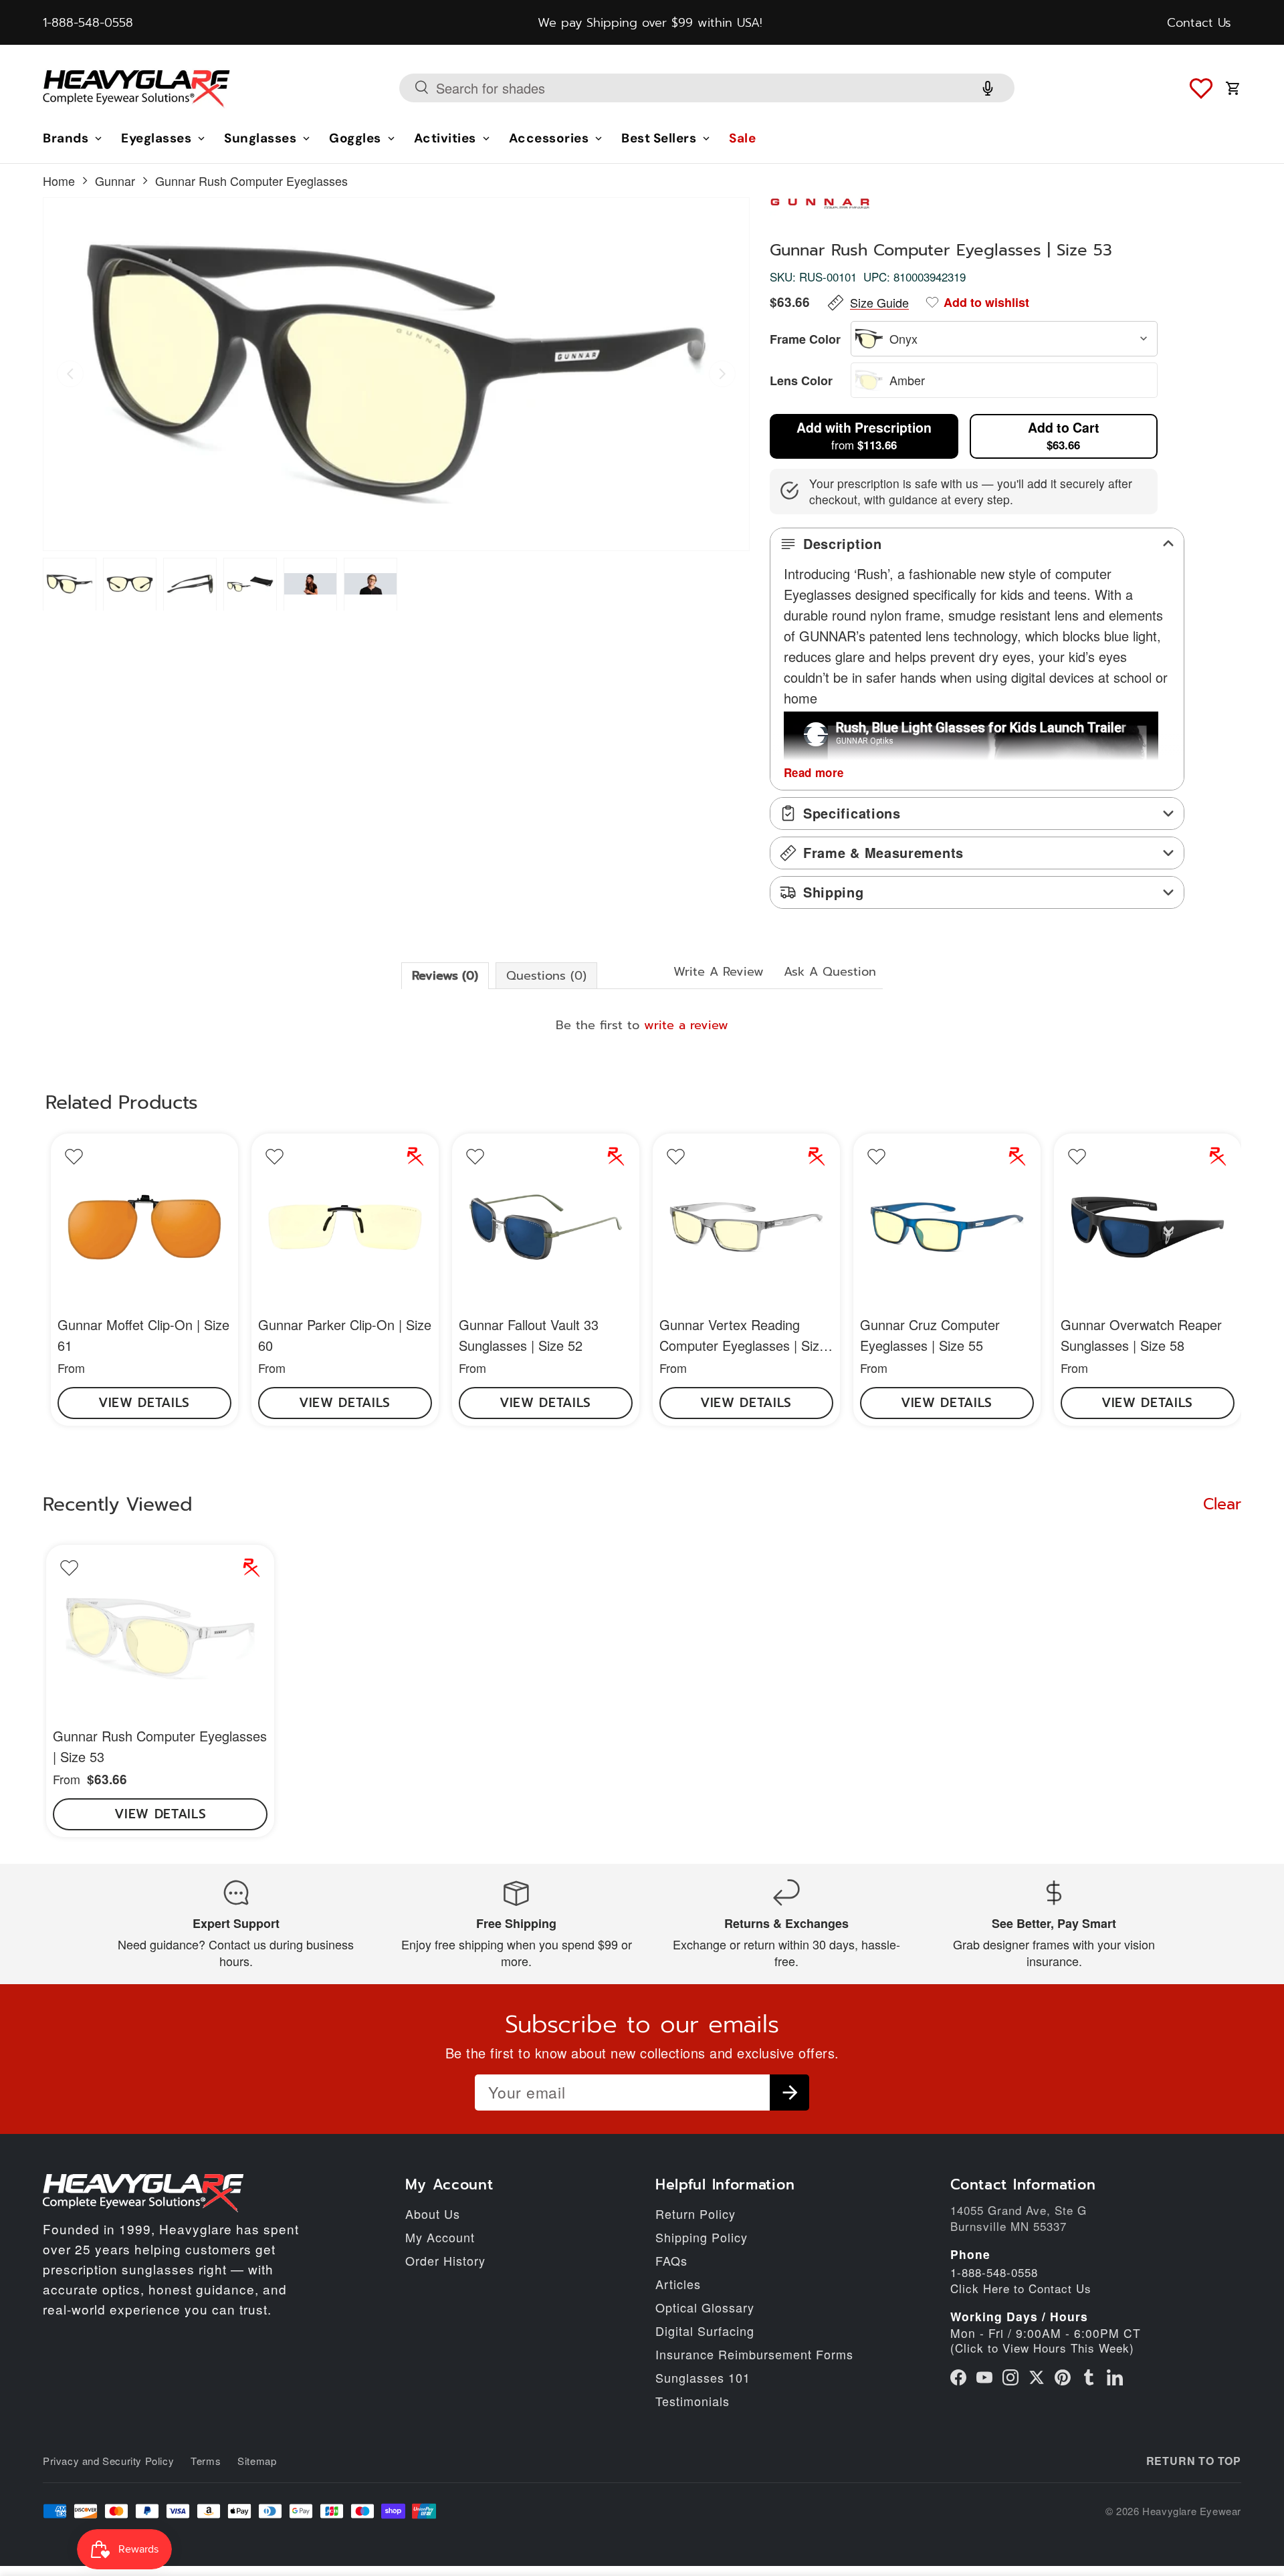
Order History (445, 2260)
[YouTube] (984, 2377)
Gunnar (115, 181)
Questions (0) (546, 976)
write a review (686, 1025)
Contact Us (1199, 23)
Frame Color (805, 339)
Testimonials (692, 2401)
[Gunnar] (830, 205)
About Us (433, 2214)
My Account (440, 2237)
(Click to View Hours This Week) (1042, 2348)
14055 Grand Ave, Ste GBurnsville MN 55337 (1019, 2218)
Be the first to (642, 1025)
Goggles (355, 139)
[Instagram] (1010, 2377)
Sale (742, 139)
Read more (814, 772)
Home (59, 181)
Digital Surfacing (705, 2331)
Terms (206, 2461)
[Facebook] (958, 2377)
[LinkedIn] (1115, 2377)
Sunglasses (260, 139)
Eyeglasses (156, 139)
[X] (1037, 2377)
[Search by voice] (988, 88)
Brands (66, 139)
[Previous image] (70, 374)
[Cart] (1233, 88)
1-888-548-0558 (88, 23)
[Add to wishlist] (74, 1157)
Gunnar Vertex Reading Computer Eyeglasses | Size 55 (743, 1345)
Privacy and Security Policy (108, 2461)
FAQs (671, 2260)
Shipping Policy (702, 2237)
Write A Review (719, 972)
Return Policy (695, 2214)
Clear (1222, 1505)
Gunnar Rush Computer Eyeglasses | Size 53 (160, 1746)
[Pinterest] (1063, 2377)
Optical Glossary (705, 2307)
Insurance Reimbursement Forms (754, 2354)
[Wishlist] (1201, 88)
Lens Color (801, 381)
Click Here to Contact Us (1021, 2288)
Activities (445, 139)
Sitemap (257, 2461)
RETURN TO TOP (1194, 2461)
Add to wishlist (986, 302)
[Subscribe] (789, 2092)
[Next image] (722, 374)
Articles (678, 2284)
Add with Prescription (864, 435)
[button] (70, 584)
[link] (144, 1280)
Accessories (549, 139)
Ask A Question (830, 972)
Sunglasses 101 (703, 2377)
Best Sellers (659, 139)
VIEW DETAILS (144, 1403)
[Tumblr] (1089, 2377)
